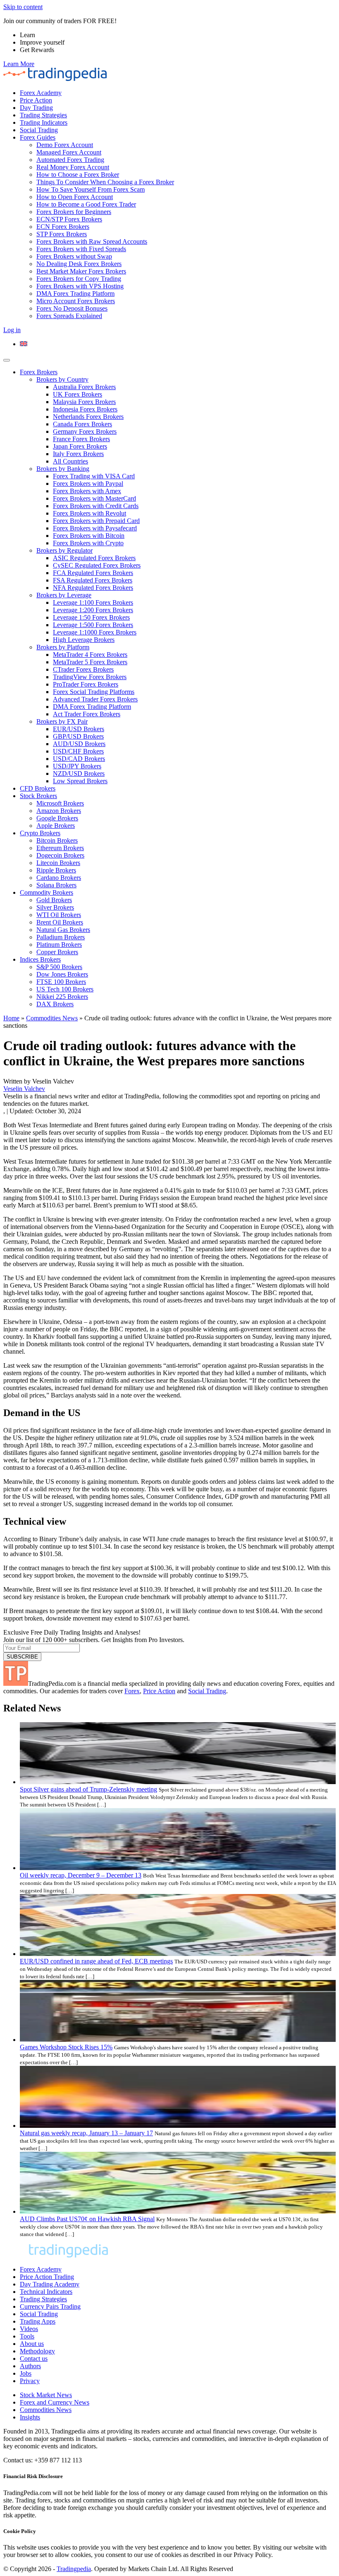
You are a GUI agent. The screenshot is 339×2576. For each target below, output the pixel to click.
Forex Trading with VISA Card (94, 476)
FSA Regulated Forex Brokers (93, 580)
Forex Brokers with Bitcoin (89, 536)
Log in (12, 330)
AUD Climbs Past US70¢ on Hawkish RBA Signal (87, 2219)
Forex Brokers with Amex (87, 491)
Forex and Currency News (55, 2402)
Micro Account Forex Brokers (76, 301)
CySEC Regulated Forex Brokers (97, 565)
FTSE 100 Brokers (61, 982)
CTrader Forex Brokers (83, 669)
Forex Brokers (39, 372)
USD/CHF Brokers (78, 751)
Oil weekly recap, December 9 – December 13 (81, 1875)
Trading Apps (38, 2321)
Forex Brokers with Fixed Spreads (81, 249)
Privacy (30, 2381)
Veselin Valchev (24, 1089)
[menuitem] (24, 344)
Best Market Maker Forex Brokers (81, 271)
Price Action (36, 100)
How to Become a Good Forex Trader (86, 204)
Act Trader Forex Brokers (87, 714)
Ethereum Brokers (60, 848)
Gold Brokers (54, 900)
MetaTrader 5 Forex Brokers (90, 662)
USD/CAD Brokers (79, 759)
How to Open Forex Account (75, 197)
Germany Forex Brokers (85, 431)
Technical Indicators (46, 2292)
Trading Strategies (43, 115)
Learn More (19, 64)
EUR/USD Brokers (79, 729)
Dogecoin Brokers (60, 855)
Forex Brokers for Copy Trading (79, 279)
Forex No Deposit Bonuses (72, 308)
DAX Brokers (55, 1004)
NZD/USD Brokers (79, 774)
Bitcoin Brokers (57, 840)
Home (11, 1018)
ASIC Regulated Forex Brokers (94, 558)
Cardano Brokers (59, 878)
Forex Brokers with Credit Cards (96, 506)
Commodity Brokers (47, 892)
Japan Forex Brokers (80, 446)
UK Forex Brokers (78, 394)
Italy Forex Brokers (78, 454)
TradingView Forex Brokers (90, 677)
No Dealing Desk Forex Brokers (79, 264)
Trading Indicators (44, 122)
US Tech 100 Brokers (65, 989)
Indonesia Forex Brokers (85, 409)
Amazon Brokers (59, 811)
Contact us (34, 2359)
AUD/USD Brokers (79, 744)
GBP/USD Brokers (78, 736)
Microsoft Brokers (60, 803)
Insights (30, 2417)
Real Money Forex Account (73, 167)
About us (32, 2344)
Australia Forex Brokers (84, 387)
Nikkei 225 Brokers (62, 997)
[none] (178, 344)
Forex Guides (38, 137)
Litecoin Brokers (58, 863)
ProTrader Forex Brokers (86, 684)
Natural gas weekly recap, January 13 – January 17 (86, 2133)
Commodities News (52, 1018)
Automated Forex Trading (70, 160)
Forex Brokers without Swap (74, 256)
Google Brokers (57, 818)
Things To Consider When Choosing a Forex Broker (105, 182)
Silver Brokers (55, 907)
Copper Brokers (57, 952)
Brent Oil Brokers (60, 922)
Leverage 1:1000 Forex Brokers (95, 632)
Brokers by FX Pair (62, 721)
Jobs (26, 2373)
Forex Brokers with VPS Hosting (80, 286)
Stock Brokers (38, 796)
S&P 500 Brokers (59, 967)
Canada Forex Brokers (82, 424)
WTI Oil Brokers (59, 915)
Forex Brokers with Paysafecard (95, 528)
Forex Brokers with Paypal (88, 484)
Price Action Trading (47, 2277)
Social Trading (39, 130)
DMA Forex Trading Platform (75, 293)
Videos (29, 2329)
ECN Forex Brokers (63, 227)
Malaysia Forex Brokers (84, 402)
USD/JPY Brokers (77, 766)
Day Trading (36, 108)
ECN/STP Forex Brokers (69, 219)
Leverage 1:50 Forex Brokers (91, 617)
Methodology (37, 2351)
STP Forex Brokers (62, 234)
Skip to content (23, 7)
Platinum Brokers (59, 945)
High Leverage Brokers (84, 640)
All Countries (70, 461)
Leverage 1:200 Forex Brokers (93, 610)
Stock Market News (46, 2395)
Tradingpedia (74, 2569)
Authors (30, 2366)
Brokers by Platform (63, 647)
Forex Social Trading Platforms (94, 692)
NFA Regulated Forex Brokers (93, 588)
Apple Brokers (56, 826)
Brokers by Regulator (64, 550)
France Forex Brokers (81, 439)
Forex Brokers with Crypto (88, 543)
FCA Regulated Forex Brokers (93, 573)
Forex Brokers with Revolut (90, 513)
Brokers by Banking (63, 469)
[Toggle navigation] (7, 360)
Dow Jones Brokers (62, 974)
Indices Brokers (40, 959)
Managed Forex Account (69, 152)
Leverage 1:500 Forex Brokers (93, 625)
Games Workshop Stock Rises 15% (66, 2047)
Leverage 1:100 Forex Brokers (93, 602)
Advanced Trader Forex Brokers (95, 699)
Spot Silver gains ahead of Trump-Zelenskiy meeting (88, 1789)
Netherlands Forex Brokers (88, 417)
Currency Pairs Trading (50, 2306)
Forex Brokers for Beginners (74, 212)
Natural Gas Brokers (63, 930)
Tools (27, 2336)
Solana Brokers (56, 885)
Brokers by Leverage (64, 595)
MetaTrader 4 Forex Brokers (90, 655)
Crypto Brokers (40, 833)
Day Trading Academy (50, 2284)
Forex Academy (41, 93)
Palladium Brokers (61, 937)
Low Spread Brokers (80, 781)
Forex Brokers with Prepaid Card (96, 521)
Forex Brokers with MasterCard (94, 498)
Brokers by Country (62, 379)
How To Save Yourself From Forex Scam (91, 189)
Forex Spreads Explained (69, 316)
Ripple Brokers (56, 870)
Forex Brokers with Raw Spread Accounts (92, 241)
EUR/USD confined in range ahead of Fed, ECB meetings (96, 1961)
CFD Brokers (38, 788)
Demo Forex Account (65, 145)
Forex (132, 1691)
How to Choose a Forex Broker (78, 175)
